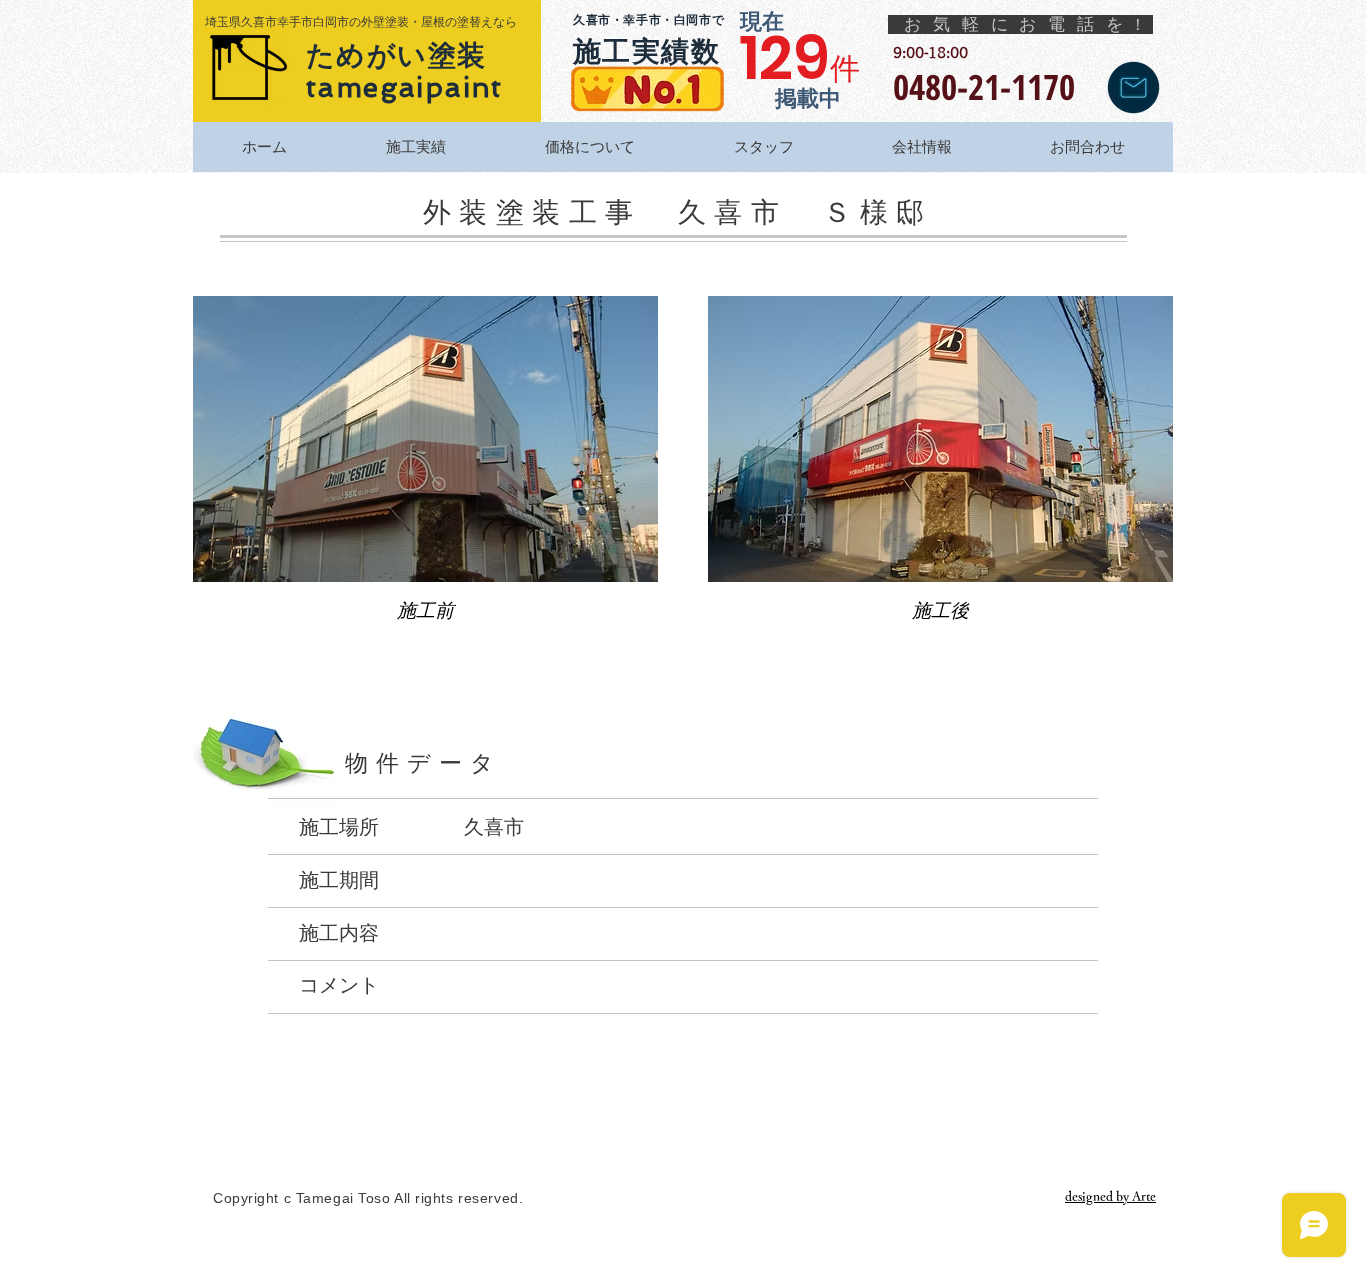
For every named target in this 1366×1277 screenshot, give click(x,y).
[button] (425, 476)
